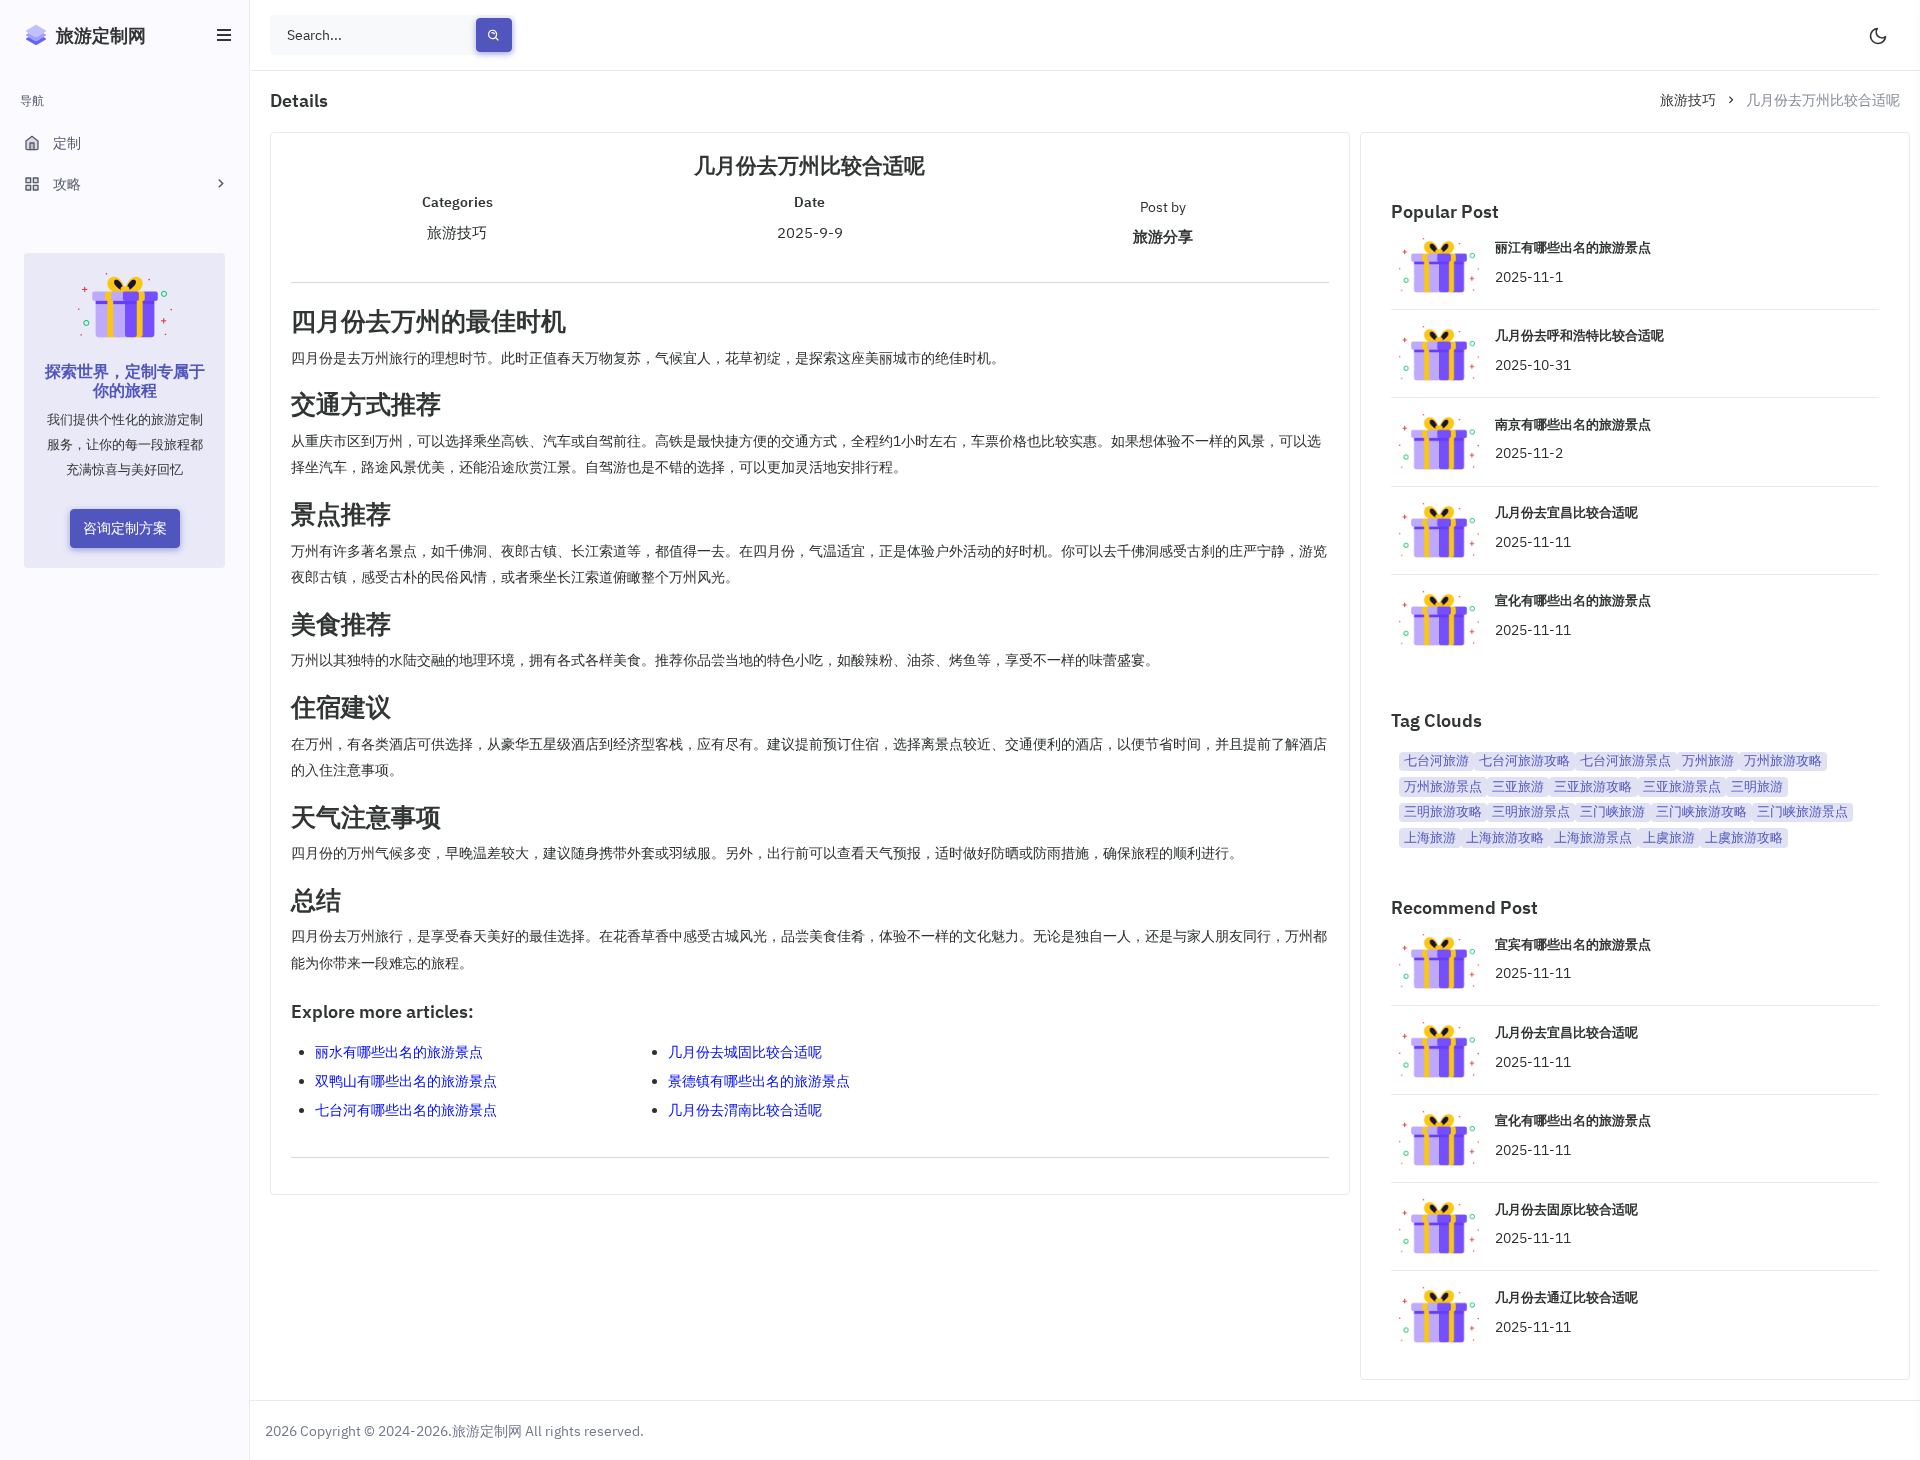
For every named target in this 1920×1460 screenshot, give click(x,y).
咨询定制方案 (125, 528)
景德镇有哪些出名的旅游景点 (759, 1081)
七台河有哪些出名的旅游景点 (406, 1110)
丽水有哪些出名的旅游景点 (399, 1052)
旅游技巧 (1688, 100)
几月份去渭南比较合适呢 (745, 1110)
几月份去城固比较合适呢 (745, 1052)
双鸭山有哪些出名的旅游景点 (406, 1081)
